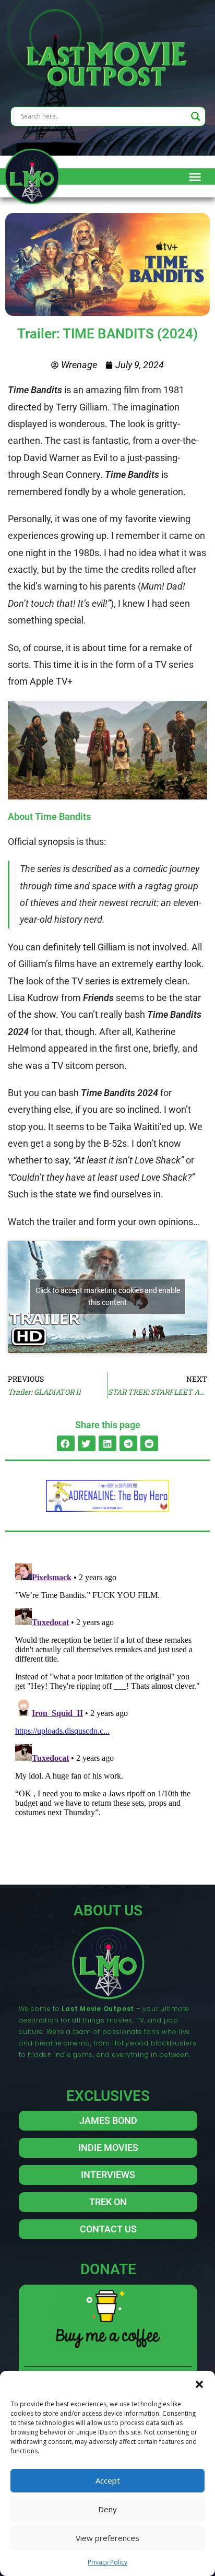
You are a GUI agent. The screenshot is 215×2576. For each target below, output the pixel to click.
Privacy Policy (107, 2562)
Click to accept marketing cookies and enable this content (108, 1296)
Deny (107, 2509)
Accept (108, 2480)
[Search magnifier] (196, 116)
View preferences (107, 2538)
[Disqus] (107, 1690)
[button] (199, 2384)
